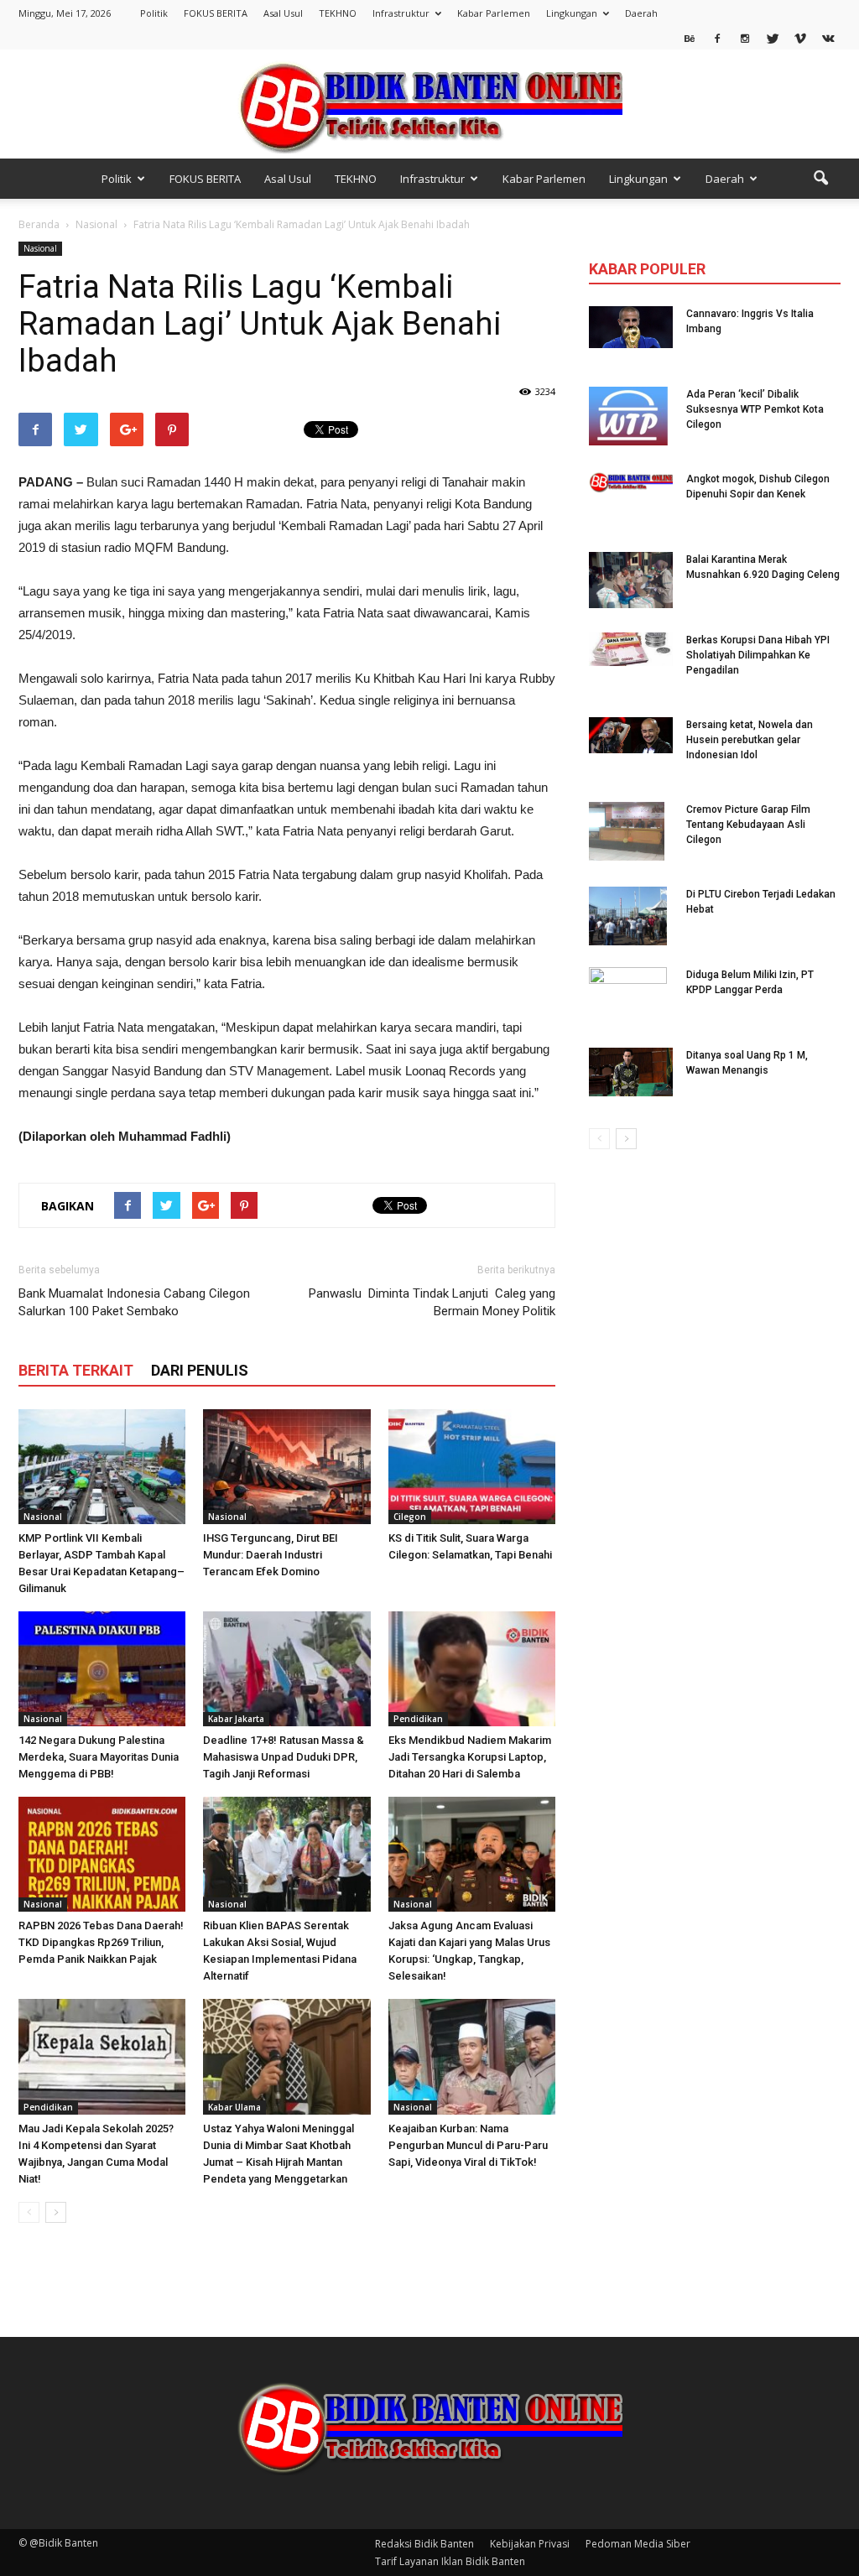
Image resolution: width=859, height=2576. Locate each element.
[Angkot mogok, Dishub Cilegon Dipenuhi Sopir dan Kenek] (631, 482)
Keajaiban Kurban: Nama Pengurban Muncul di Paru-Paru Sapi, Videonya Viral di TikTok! (468, 2145)
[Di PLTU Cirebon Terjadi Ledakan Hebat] (628, 916)
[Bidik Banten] (429, 105)
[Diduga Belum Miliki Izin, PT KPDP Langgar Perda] (628, 997)
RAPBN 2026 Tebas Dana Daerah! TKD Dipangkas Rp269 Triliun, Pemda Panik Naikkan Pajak (101, 1942)
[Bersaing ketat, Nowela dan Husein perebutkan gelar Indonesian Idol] (631, 735)
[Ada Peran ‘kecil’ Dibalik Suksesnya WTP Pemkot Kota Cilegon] (628, 416)
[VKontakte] (828, 38)
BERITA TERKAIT (76, 1370)
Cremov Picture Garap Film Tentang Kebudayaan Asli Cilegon (748, 825)
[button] (820, 179)
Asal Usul (283, 13)
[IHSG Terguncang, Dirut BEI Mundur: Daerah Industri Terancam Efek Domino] (286, 1467)
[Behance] (690, 38)
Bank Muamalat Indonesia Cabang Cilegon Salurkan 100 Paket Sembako (134, 1302)
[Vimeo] (800, 38)
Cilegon (410, 1517)
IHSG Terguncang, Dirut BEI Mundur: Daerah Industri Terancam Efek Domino (271, 1555)
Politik (154, 13)
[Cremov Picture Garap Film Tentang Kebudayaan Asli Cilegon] (627, 831)
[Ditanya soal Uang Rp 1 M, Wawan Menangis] (631, 1072)
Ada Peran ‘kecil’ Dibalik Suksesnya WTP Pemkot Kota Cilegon (755, 409)
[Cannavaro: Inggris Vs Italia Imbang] (631, 327)
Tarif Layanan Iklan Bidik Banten (450, 2561)
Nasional (40, 248)
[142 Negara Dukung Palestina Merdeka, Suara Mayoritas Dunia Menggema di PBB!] (102, 1669)
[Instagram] (745, 38)
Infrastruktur (401, 13)
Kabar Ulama (234, 2107)
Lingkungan (572, 13)
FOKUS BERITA (216, 13)
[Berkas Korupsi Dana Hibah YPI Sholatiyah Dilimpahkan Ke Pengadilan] (631, 649)
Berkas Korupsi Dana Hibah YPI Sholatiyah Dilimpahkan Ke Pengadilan (758, 655)
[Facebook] (717, 38)
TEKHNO (338, 13)
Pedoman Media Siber (638, 2544)
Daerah (641, 13)
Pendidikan (418, 1719)
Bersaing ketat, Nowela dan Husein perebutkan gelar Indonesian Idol (750, 740)
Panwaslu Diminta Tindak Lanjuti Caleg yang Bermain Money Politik (432, 1302)
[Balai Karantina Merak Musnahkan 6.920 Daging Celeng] (631, 580)
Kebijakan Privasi (530, 2544)
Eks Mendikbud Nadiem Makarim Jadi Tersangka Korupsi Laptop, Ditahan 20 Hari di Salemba (470, 1757)
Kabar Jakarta (236, 1719)
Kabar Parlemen (494, 13)
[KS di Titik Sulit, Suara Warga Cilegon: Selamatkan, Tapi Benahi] (472, 1467)
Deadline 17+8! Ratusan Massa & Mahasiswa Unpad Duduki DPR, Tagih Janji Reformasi (284, 1757)
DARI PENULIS (200, 1370)
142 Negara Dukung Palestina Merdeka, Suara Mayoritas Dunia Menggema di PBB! (99, 1757)
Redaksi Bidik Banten (424, 2544)
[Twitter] (773, 38)
